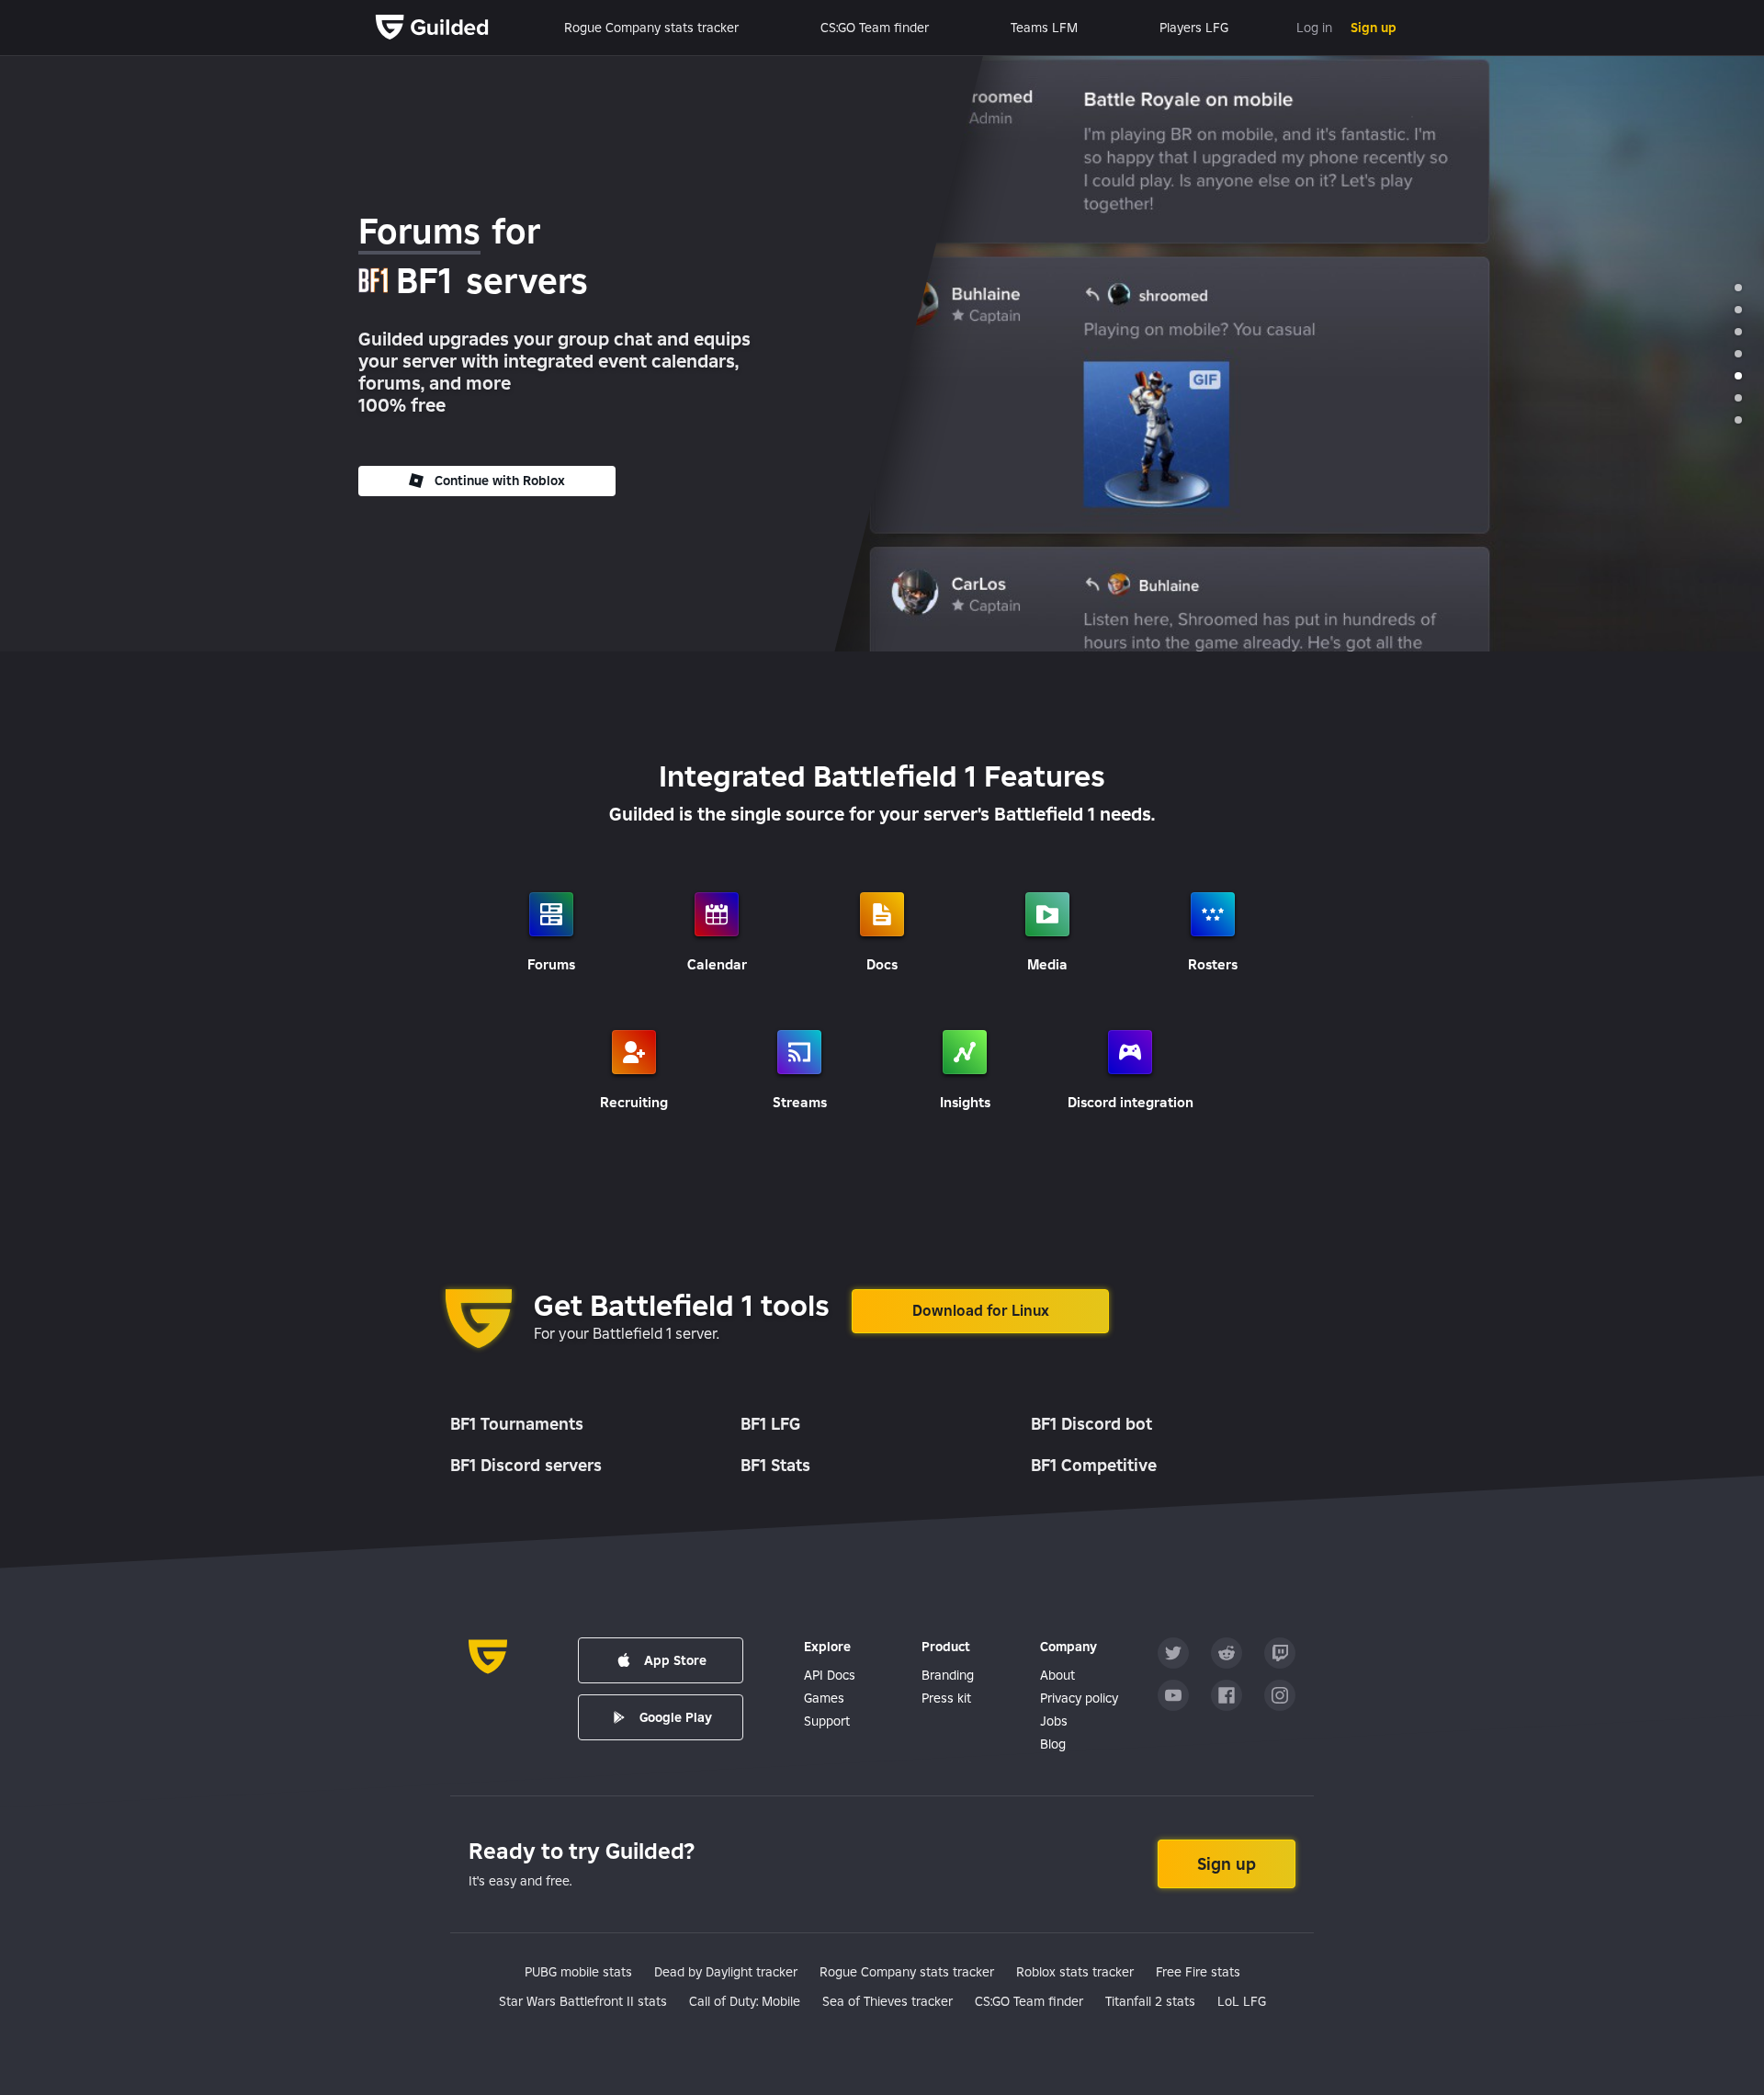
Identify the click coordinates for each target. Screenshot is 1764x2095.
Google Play (676, 1717)
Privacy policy (1079, 1698)
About (1057, 1675)
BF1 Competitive (1094, 1465)
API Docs (830, 1675)
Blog (1053, 1744)
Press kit (946, 1698)
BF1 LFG (770, 1424)
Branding (948, 1675)
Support (827, 1721)
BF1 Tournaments (517, 1424)
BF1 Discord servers (526, 1465)
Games (824, 1698)
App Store (675, 1660)
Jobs (1054, 1721)
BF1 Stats (775, 1465)
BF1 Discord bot (1091, 1424)
